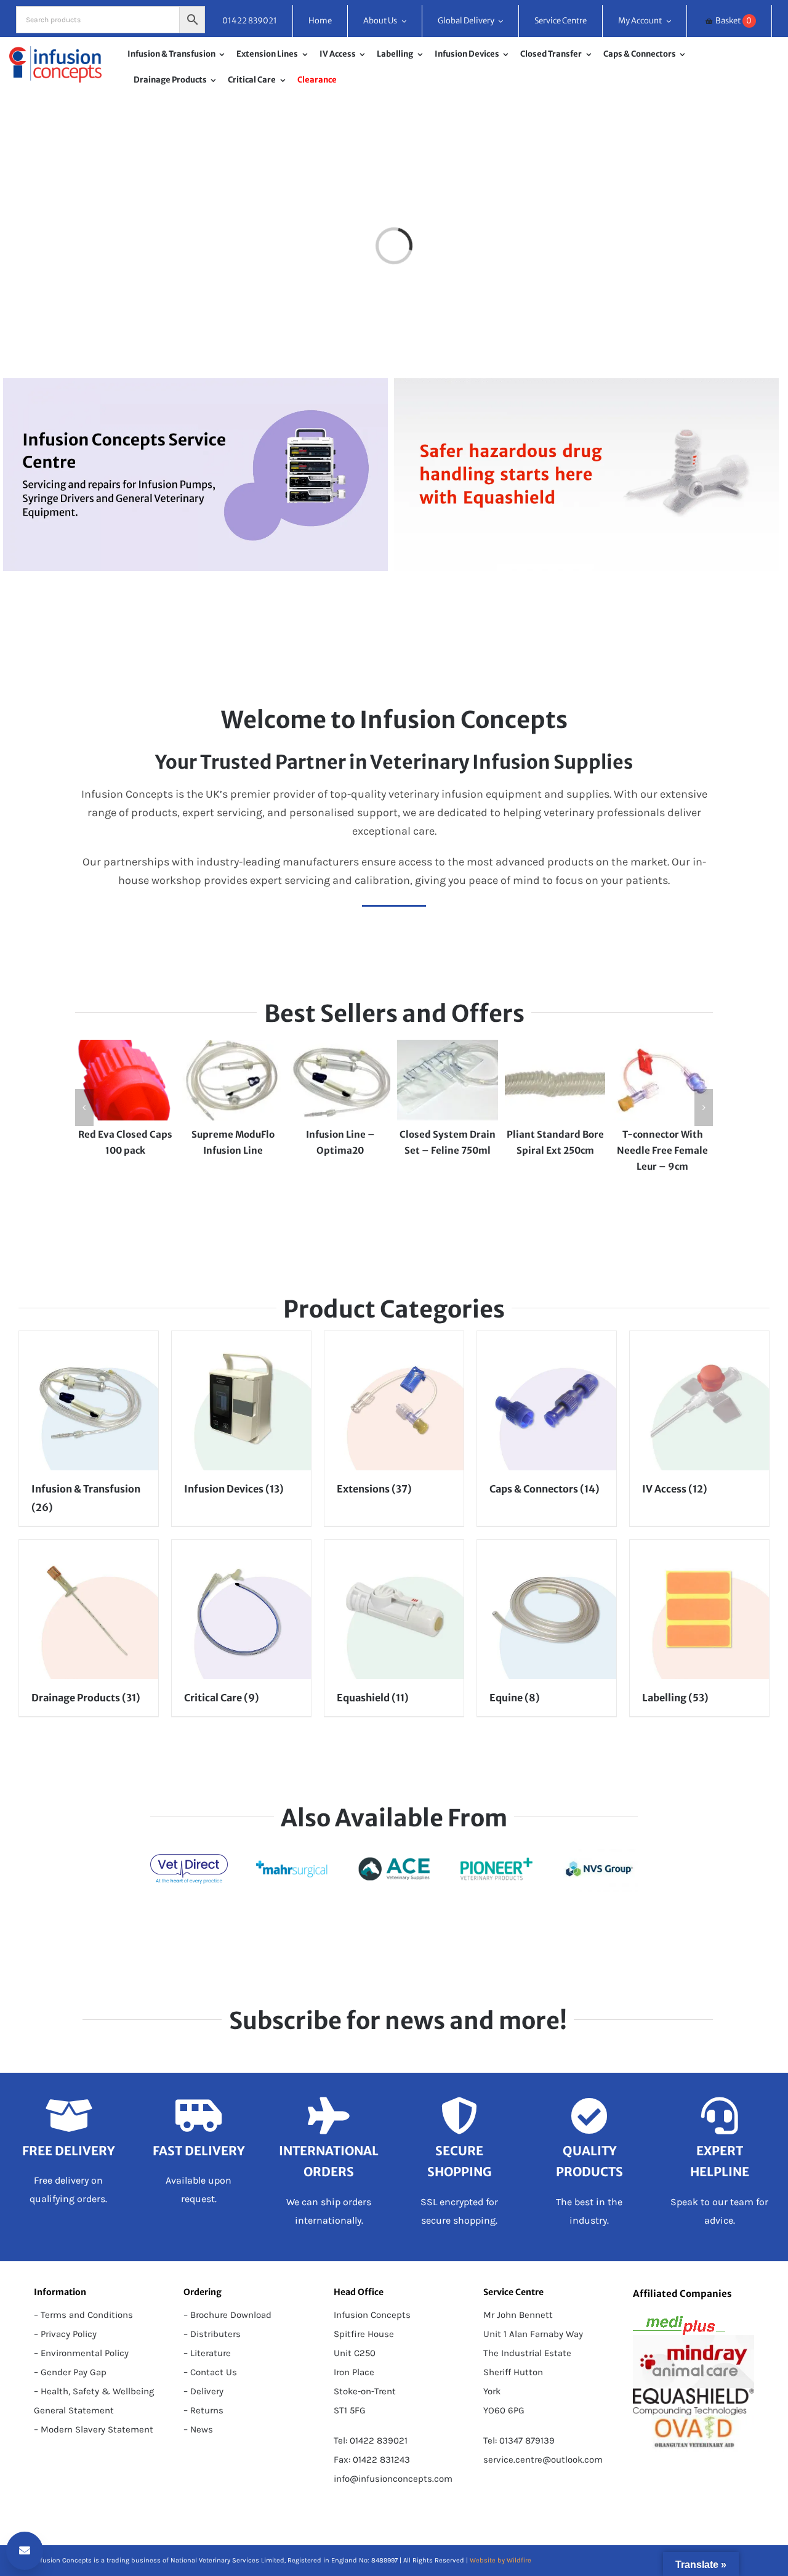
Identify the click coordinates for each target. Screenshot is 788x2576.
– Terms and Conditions (83, 2315)
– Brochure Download (227, 2315)
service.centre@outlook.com (543, 2460)
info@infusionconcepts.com (393, 2479)
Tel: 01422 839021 (371, 2440)
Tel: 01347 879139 (519, 2440)
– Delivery (203, 2391)
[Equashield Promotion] (586, 384)
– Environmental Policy (81, 2353)
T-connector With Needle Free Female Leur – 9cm (662, 1150)
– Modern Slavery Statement (94, 2429)
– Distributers (212, 2334)
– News (198, 2429)
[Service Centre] (195, 384)
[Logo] (55, 52)
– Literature (207, 2353)
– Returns (203, 2410)
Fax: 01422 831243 (372, 2460)
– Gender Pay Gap (70, 2372)
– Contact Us (210, 2372)
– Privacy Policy (65, 2334)
